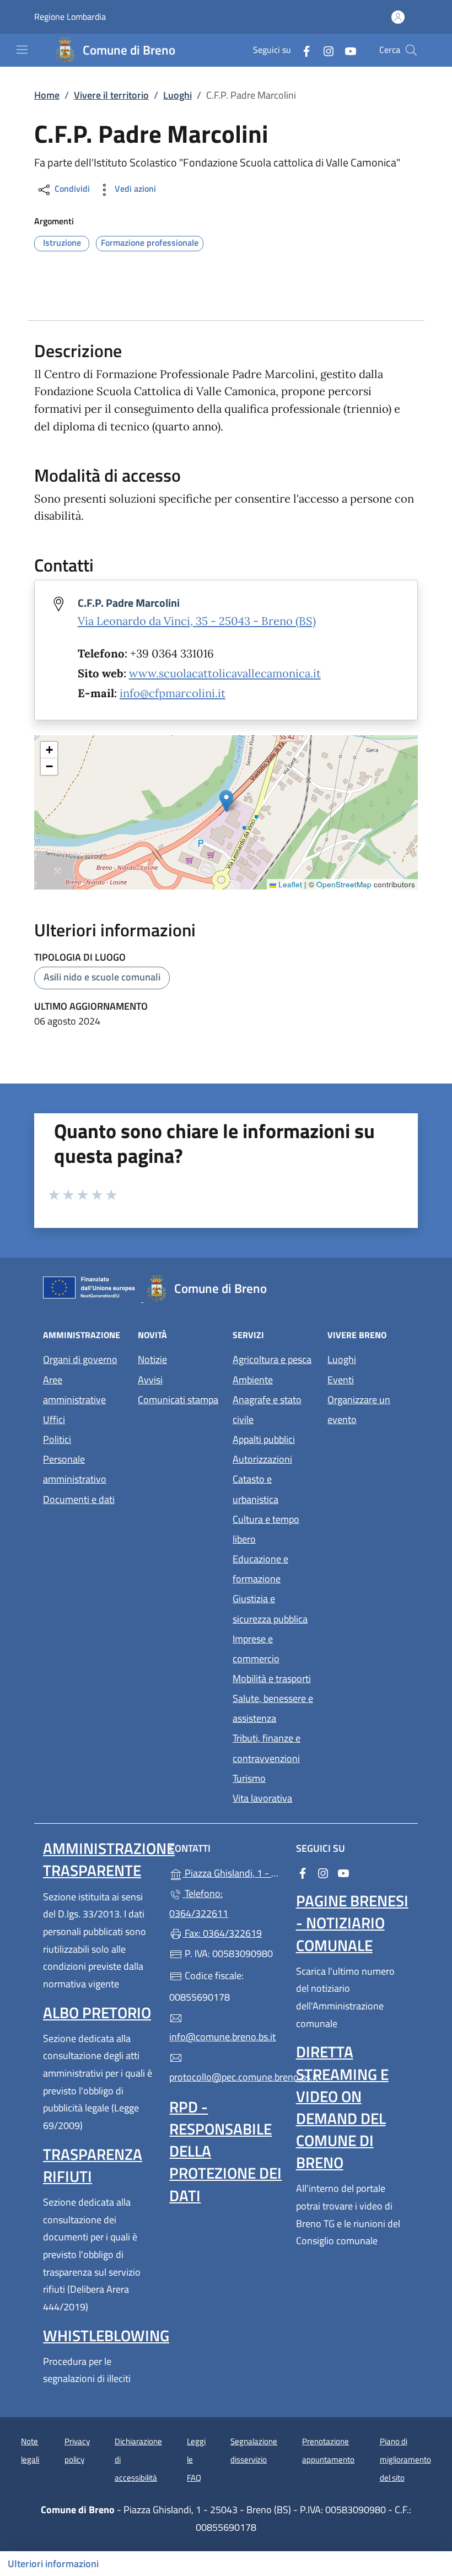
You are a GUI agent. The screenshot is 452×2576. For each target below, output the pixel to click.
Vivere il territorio (111, 95)
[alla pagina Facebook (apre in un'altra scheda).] (302, 50)
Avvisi (150, 1380)
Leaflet (289, 884)
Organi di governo (80, 1359)
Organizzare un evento (359, 1410)
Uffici (54, 1419)
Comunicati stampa (178, 1400)
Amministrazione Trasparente (109, 1859)
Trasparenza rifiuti (93, 2165)
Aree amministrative (74, 1390)
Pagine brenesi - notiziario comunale (352, 1923)
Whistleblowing (106, 2335)
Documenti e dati (79, 1499)
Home (47, 95)
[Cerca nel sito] (411, 50)
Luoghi (177, 95)
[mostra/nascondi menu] (22, 50)
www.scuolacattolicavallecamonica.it (225, 673)
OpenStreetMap (344, 884)
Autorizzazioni (262, 1459)
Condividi (71, 188)
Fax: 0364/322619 (222, 1933)
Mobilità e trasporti (272, 1678)
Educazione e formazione (260, 1569)
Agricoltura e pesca (272, 1359)
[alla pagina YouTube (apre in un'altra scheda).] (346, 50)
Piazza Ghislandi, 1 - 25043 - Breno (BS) (232, 1872)
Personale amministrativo (75, 1469)
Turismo (249, 1778)
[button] (226, 801)
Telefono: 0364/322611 (199, 1903)
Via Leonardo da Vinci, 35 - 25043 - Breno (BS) (197, 621)
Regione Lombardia (70, 17)
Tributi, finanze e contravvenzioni (267, 1748)
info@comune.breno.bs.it (222, 2037)
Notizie (152, 1359)
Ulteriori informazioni (53, 2564)
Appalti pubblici (264, 1439)
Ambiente (253, 1380)
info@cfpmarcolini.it (173, 693)
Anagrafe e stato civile (267, 1410)
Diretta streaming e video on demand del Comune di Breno (342, 2107)
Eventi (341, 1380)
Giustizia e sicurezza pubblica (270, 1608)
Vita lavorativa (262, 1798)
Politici (57, 1439)
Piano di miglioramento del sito (405, 2459)
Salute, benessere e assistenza (273, 1708)
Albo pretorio (97, 2012)
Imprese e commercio (256, 1649)
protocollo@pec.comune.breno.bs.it (226, 2077)
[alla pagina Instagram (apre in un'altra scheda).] (324, 50)
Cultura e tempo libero (266, 1529)
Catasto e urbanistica (255, 1489)
